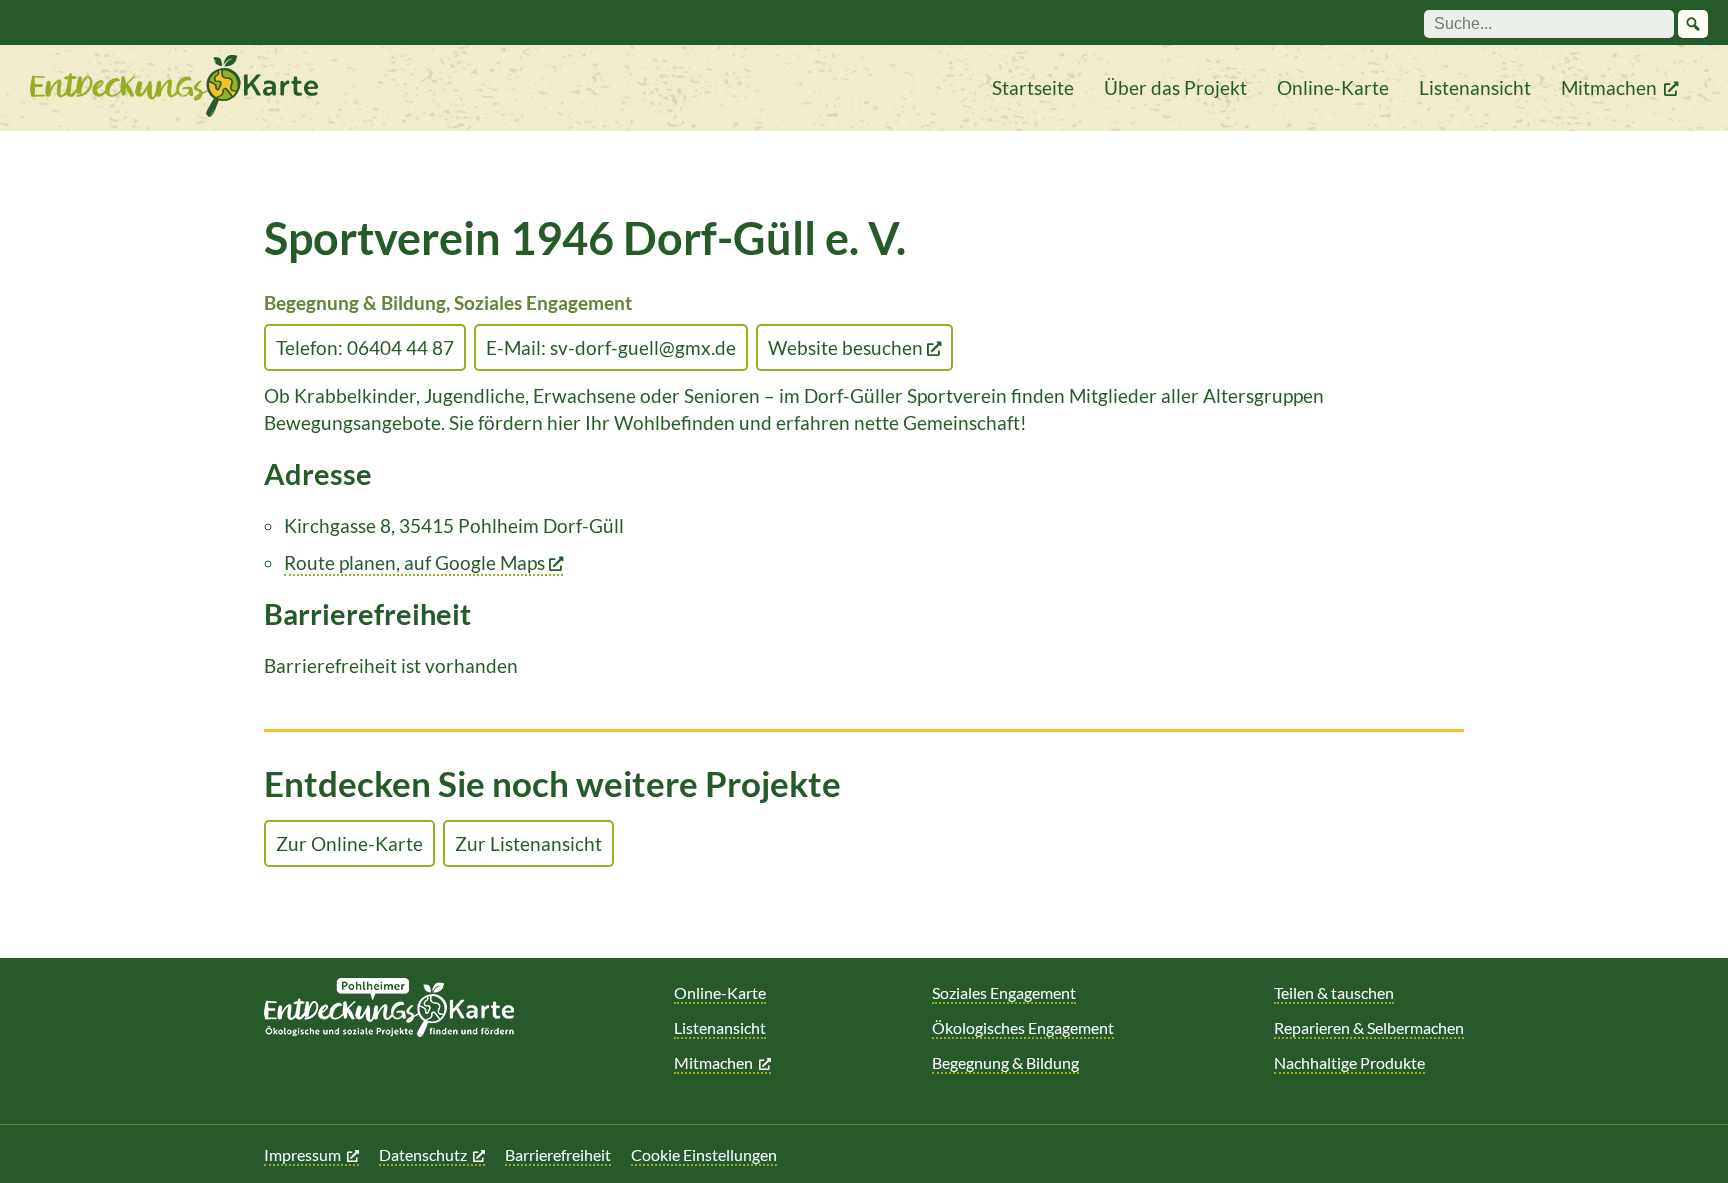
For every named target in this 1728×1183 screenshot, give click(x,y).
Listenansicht (1475, 87)
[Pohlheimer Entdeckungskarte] (174, 88)
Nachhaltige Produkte (1349, 1062)
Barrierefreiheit (558, 1154)
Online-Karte (1333, 87)
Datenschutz (423, 1154)
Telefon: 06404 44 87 (365, 347)
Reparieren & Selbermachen (1369, 1027)
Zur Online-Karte (349, 843)
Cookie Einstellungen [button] (704, 1154)
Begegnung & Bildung (1005, 1062)
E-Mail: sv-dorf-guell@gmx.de (611, 347)
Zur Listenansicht (528, 843)
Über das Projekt (1175, 87)
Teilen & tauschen (1334, 992)
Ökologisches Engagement (1023, 1027)
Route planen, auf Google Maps (416, 562)
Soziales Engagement (1004, 992)
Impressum (302, 1154)
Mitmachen (1609, 87)
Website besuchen (847, 347)
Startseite (1033, 87)
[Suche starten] (1693, 24)
